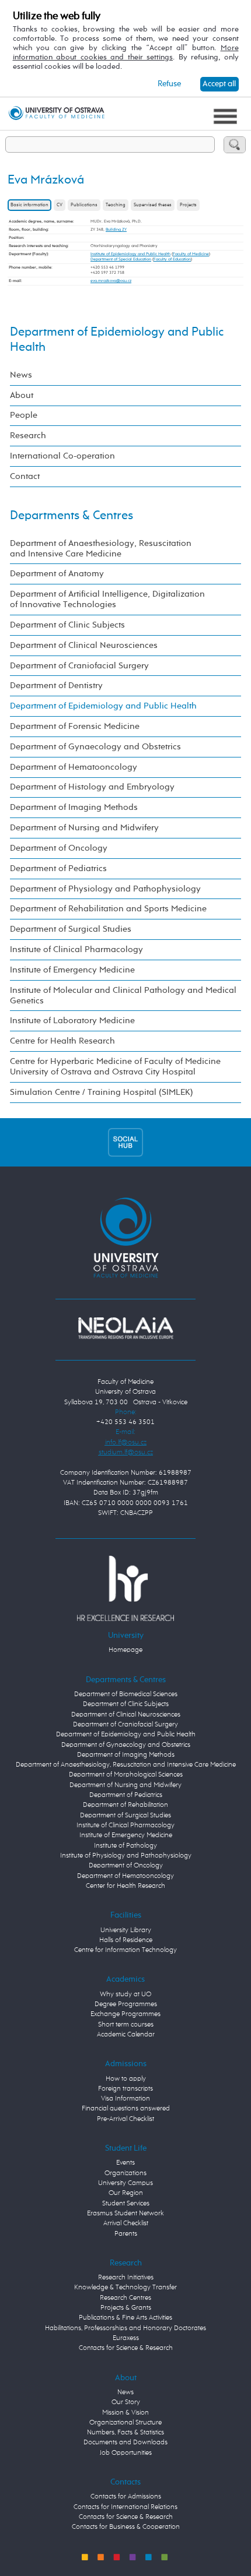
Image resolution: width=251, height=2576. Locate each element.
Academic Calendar (126, 2035)
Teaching (116, 205)
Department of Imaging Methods (74, 807)
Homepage (125, 1650)
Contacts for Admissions (126, 2497)
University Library (126, 1930)
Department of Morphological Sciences (126, 1775)
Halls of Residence (126, 1940)
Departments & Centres (72, 516)
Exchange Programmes (125, 2014)
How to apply (126, 2079)
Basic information (29, 205)
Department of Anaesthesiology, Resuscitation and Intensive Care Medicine (101, 549)
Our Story (126, 2402)
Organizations (125, 2173)
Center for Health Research (125, 1886)
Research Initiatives (126, 2278)
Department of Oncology (59, 848)
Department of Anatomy (57, 574)
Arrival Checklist (126, 2223)
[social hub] (125, 1142)
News (21, 375)
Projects (188, 205)
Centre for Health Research (62, 1041)
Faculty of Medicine (191, 254)
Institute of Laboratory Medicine (72, 1021)
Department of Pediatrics (58, 868)
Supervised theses (153, 205)
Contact (25, 476)
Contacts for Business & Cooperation (126, 2527)
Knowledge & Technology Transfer (125, 2288)
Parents (126, 2234)
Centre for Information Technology (125, 1950)
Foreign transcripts (125, 2089)
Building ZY (116, 230)
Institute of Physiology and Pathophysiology (126, 1856)
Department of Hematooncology (74, 767)
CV (60, 205)
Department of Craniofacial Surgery (79, 666)
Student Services (126, 2204)
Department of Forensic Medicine (75, 726)
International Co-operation (62, 456)
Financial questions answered (126, 2109)
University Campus (125, 2183)
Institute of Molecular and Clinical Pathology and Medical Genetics (123, 995)
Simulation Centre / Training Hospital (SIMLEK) (102, 1092)
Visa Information (125, 2099)
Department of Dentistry (56, 686)
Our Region (126, 2193)
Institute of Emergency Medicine (72, 970)
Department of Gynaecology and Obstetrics (95, 747)
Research (28, 436)
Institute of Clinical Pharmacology (76, 949)
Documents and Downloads (125, 2443)
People (24, 415)
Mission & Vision (125, 2413)
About (22, 395)
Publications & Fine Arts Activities (125, 2318)
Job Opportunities (126, 2453)
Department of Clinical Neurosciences (84, 645)
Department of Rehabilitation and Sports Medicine (108, 909)
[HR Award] (125, 1588)
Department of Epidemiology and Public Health (103, 706)
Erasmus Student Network (125, 2214)
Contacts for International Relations (125, 2507)
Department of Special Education (121, 259)
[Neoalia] (125, 1328)
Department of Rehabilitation (125, 1805)
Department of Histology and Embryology (92, 787)
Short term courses (126, 2025)
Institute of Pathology (125, 1846)
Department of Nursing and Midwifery (84, 828)
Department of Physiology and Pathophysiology (105, 889)
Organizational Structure (125, 2423)
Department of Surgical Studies (71, 929)
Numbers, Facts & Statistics (125, 2433)
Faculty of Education (172, 259)
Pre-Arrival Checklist (125, 2119)
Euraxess (126, 2338)
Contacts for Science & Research (126, 2348)
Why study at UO (125, 1994)
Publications (84, 205)
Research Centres (125, 2298)
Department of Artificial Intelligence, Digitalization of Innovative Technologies (107, 599)
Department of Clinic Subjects (67, 625)
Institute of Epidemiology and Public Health (130, 254)
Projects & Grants (126, 2308)
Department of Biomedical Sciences (126, 1694)
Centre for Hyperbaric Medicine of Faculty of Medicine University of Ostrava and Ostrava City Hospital (115, 1067)
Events (125, 2163)
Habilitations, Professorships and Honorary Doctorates (125, 2328)
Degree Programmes (126, 2004)
